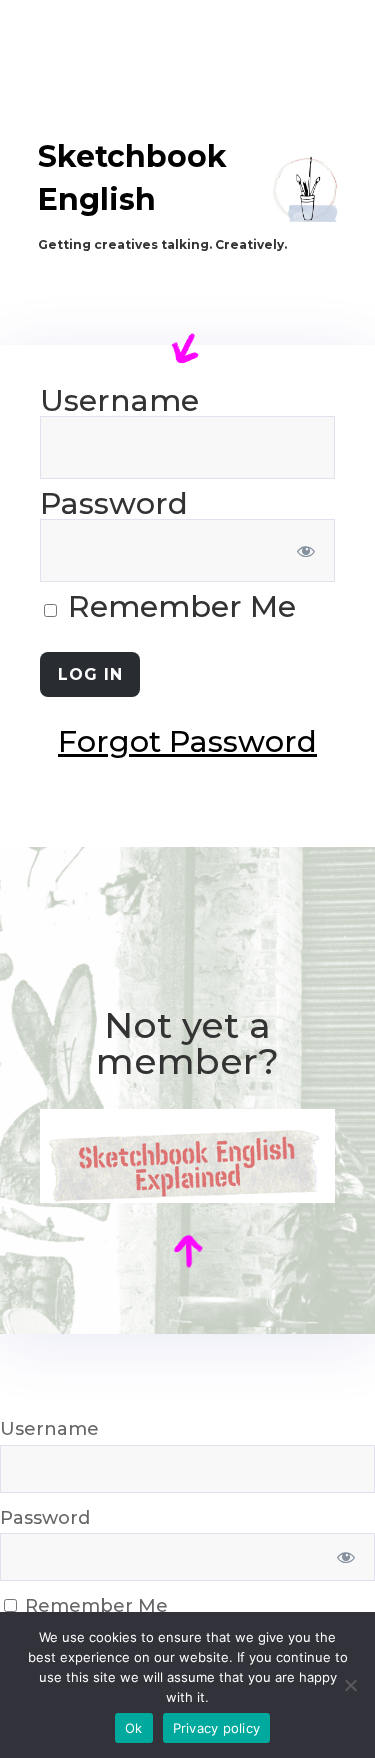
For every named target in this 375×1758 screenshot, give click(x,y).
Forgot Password (187, 741)
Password (114, 503)
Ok (134, 1728)
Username (119, 400)
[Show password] (306, 550)
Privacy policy (217, 1728)
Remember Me (178, 607)
